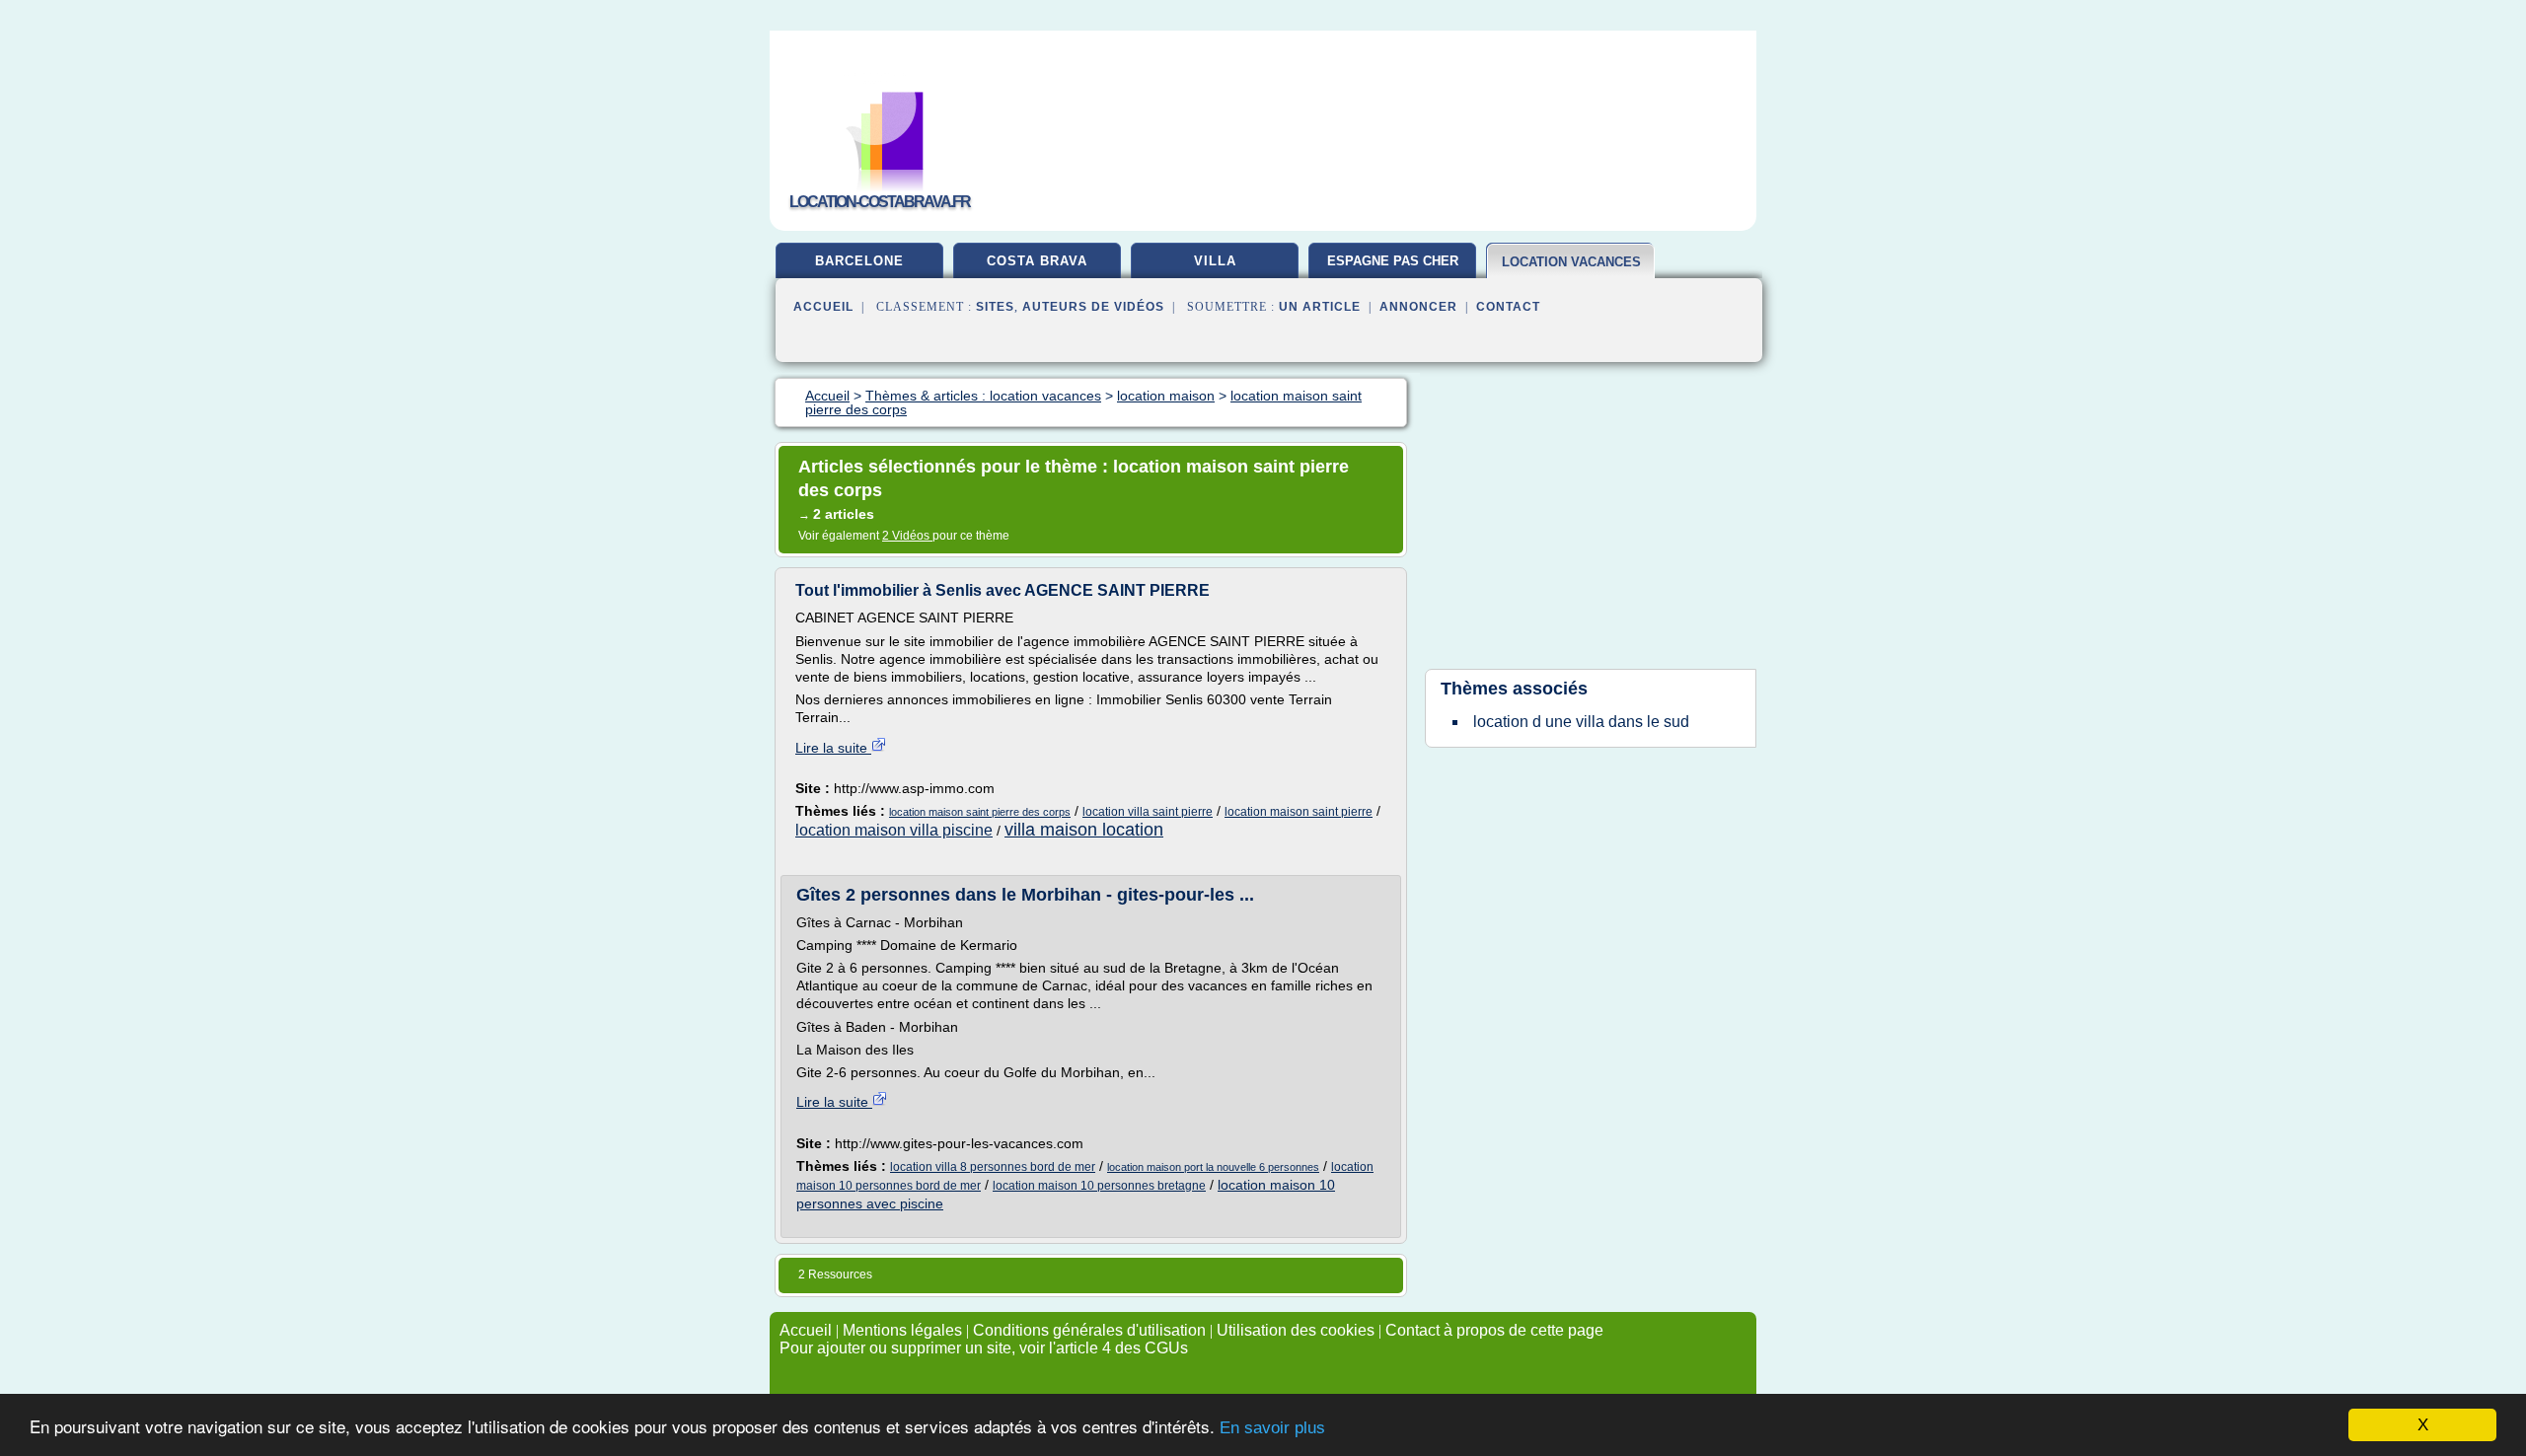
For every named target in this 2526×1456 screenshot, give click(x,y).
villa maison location (1084, 830)
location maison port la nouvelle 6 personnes (1213, 1167)
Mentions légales (902, 1330)
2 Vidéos (907, 536)
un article (1320, 307)
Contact (1508, 307)
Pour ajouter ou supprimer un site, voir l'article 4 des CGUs (984, 1348)
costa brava (1037, 261)
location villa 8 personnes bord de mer (993, 1167)
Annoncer (1418, 307)
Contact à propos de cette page (1494, 1330)
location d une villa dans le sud (1581, 722)
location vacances (1571, 262)
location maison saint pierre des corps (980, 812)
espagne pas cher (1393, 261)
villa (1215, 261)
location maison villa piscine (894, 830)
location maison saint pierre (1299, 812)
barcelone (859, 261)
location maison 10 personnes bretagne (1099, 1186)
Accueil (823, 307)
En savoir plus (1272, 1428)
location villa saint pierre (1148, 812)
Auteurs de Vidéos (1093, 307)
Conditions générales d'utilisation (1089, 1330)
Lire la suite (833, 748)
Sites (995, 307)
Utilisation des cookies (1296, 1330)
